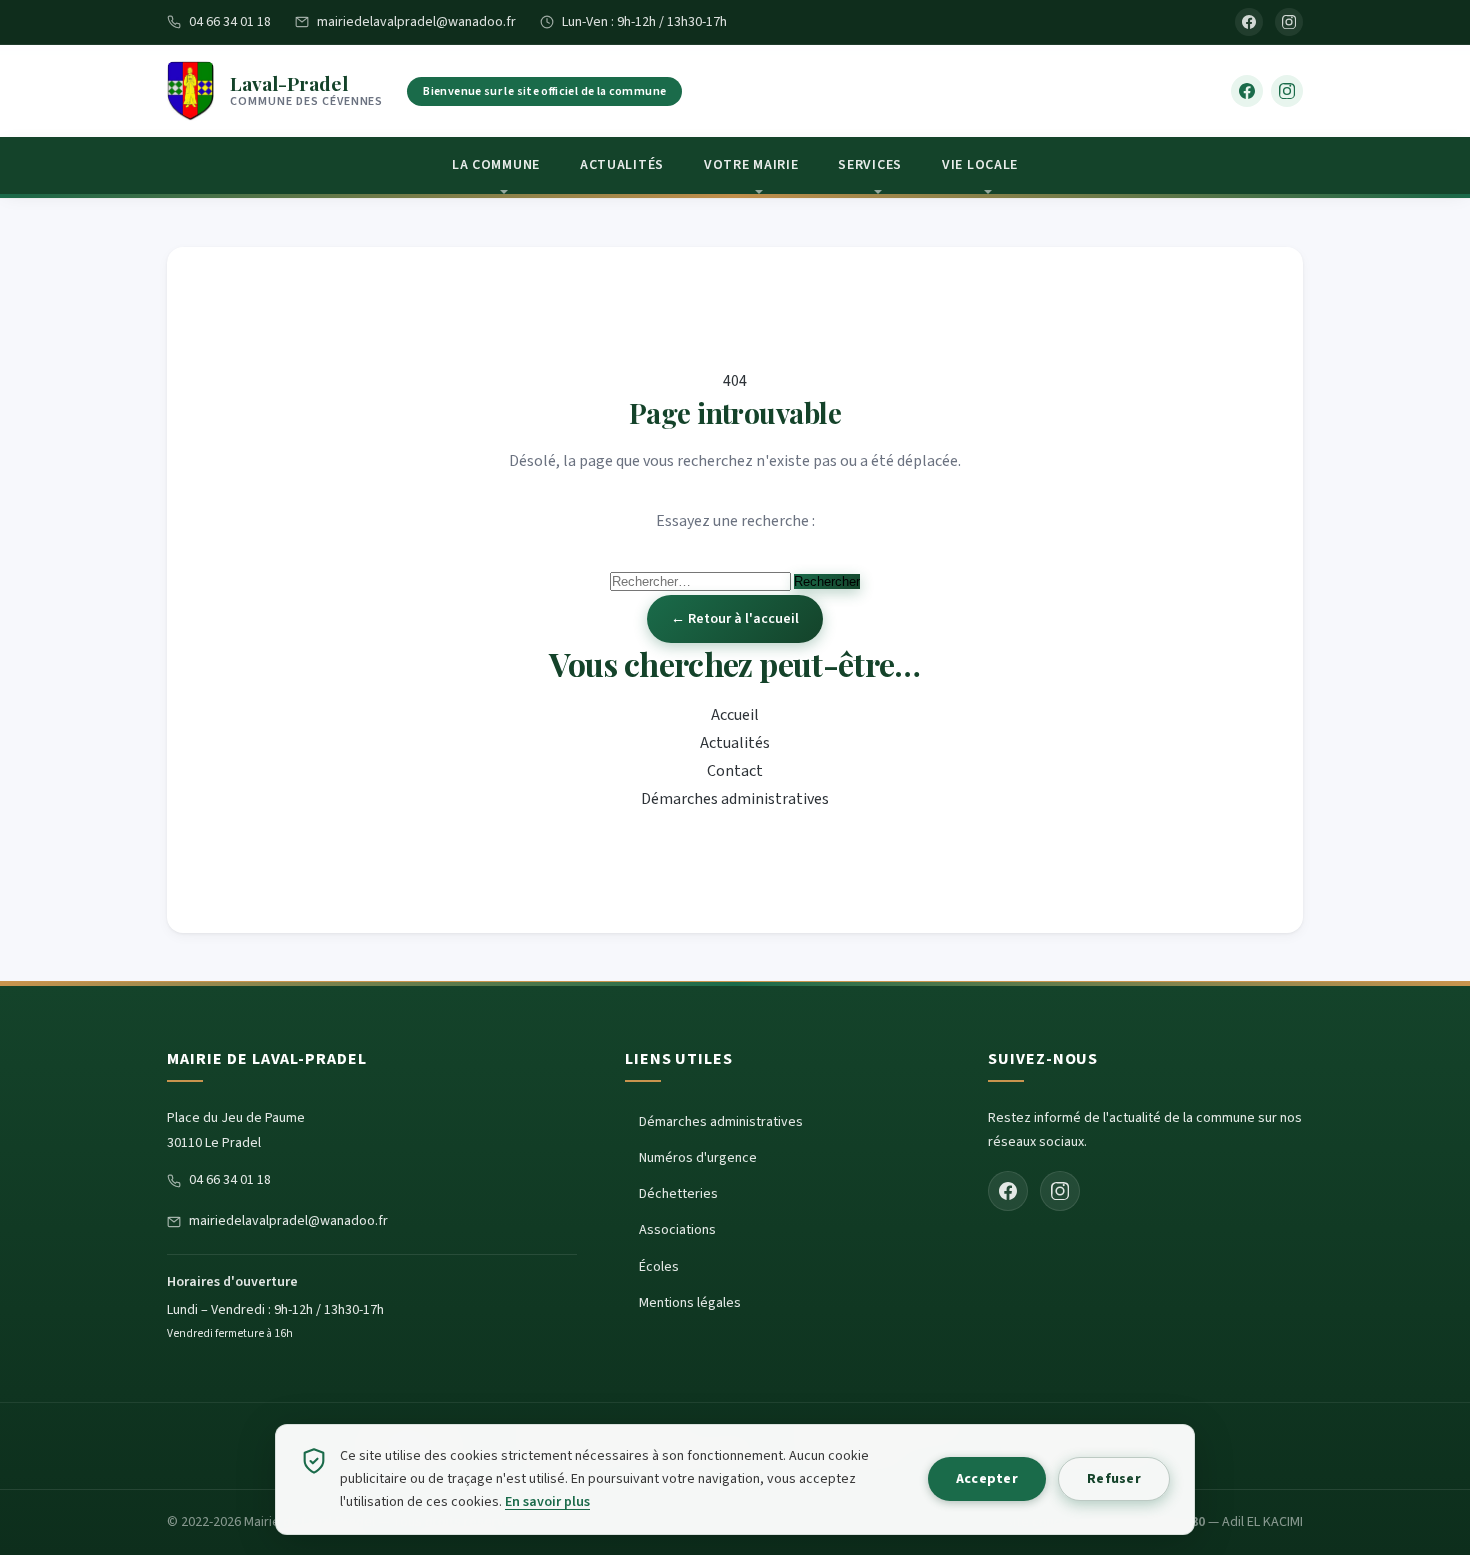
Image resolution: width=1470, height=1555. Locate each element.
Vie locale (980, 165)
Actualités (622, 165)
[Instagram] (1289, 22)
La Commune (496, 165)
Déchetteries (678, 1194)
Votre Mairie (751, 165)
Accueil (735, 715)
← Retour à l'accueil (735, 619)
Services (870, 165)
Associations (677, 1230)
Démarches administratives (735, 799)
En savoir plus (547, 1502)
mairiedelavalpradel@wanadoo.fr (416, 22)
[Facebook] (1249, 22)
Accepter (987, 1479)
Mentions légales (690, 1303)
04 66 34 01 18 (230, 22)
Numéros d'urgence (698, 1158)
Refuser (1114, 1479)
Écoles (659, 1267)
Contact (735, 771)
